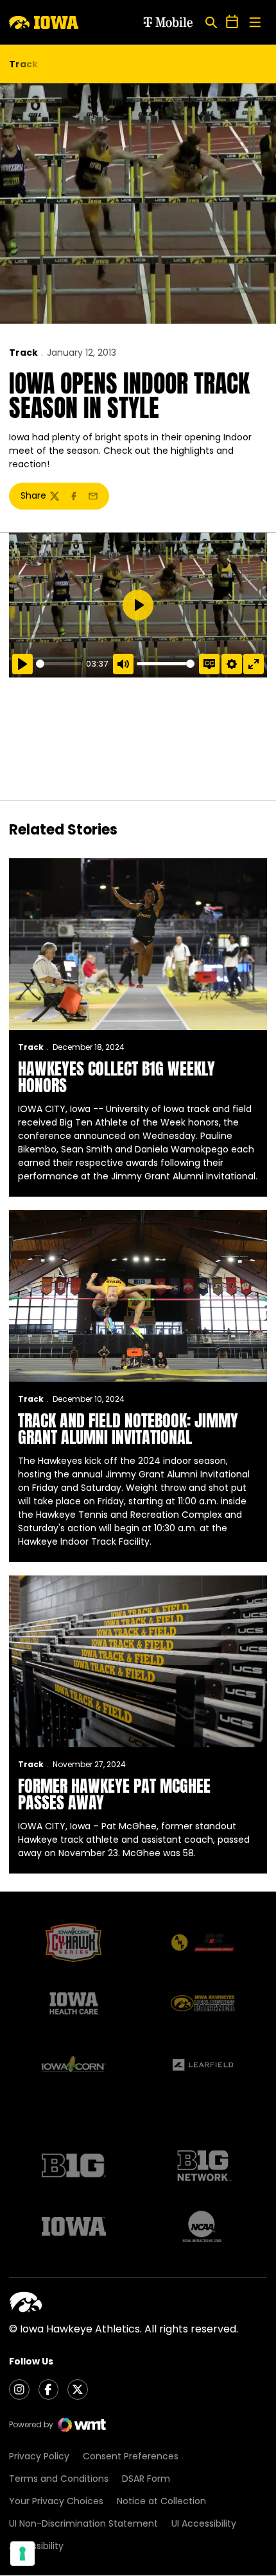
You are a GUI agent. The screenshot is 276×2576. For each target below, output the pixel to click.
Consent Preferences (131, 2456)
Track (23, 353)
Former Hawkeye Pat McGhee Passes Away (114, 1794)
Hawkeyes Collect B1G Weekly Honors (116, 1077)
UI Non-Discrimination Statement (83, 2523)
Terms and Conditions (59, 2479)
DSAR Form (146, 2479)
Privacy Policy (39, 2456)
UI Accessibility (204, 2523)
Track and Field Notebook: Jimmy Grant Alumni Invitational (128, 1429)
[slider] (59, 664)
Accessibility (36, 2546)
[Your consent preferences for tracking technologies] (22, 2554)
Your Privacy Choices (56, 2501)
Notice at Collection (161, 2501)
